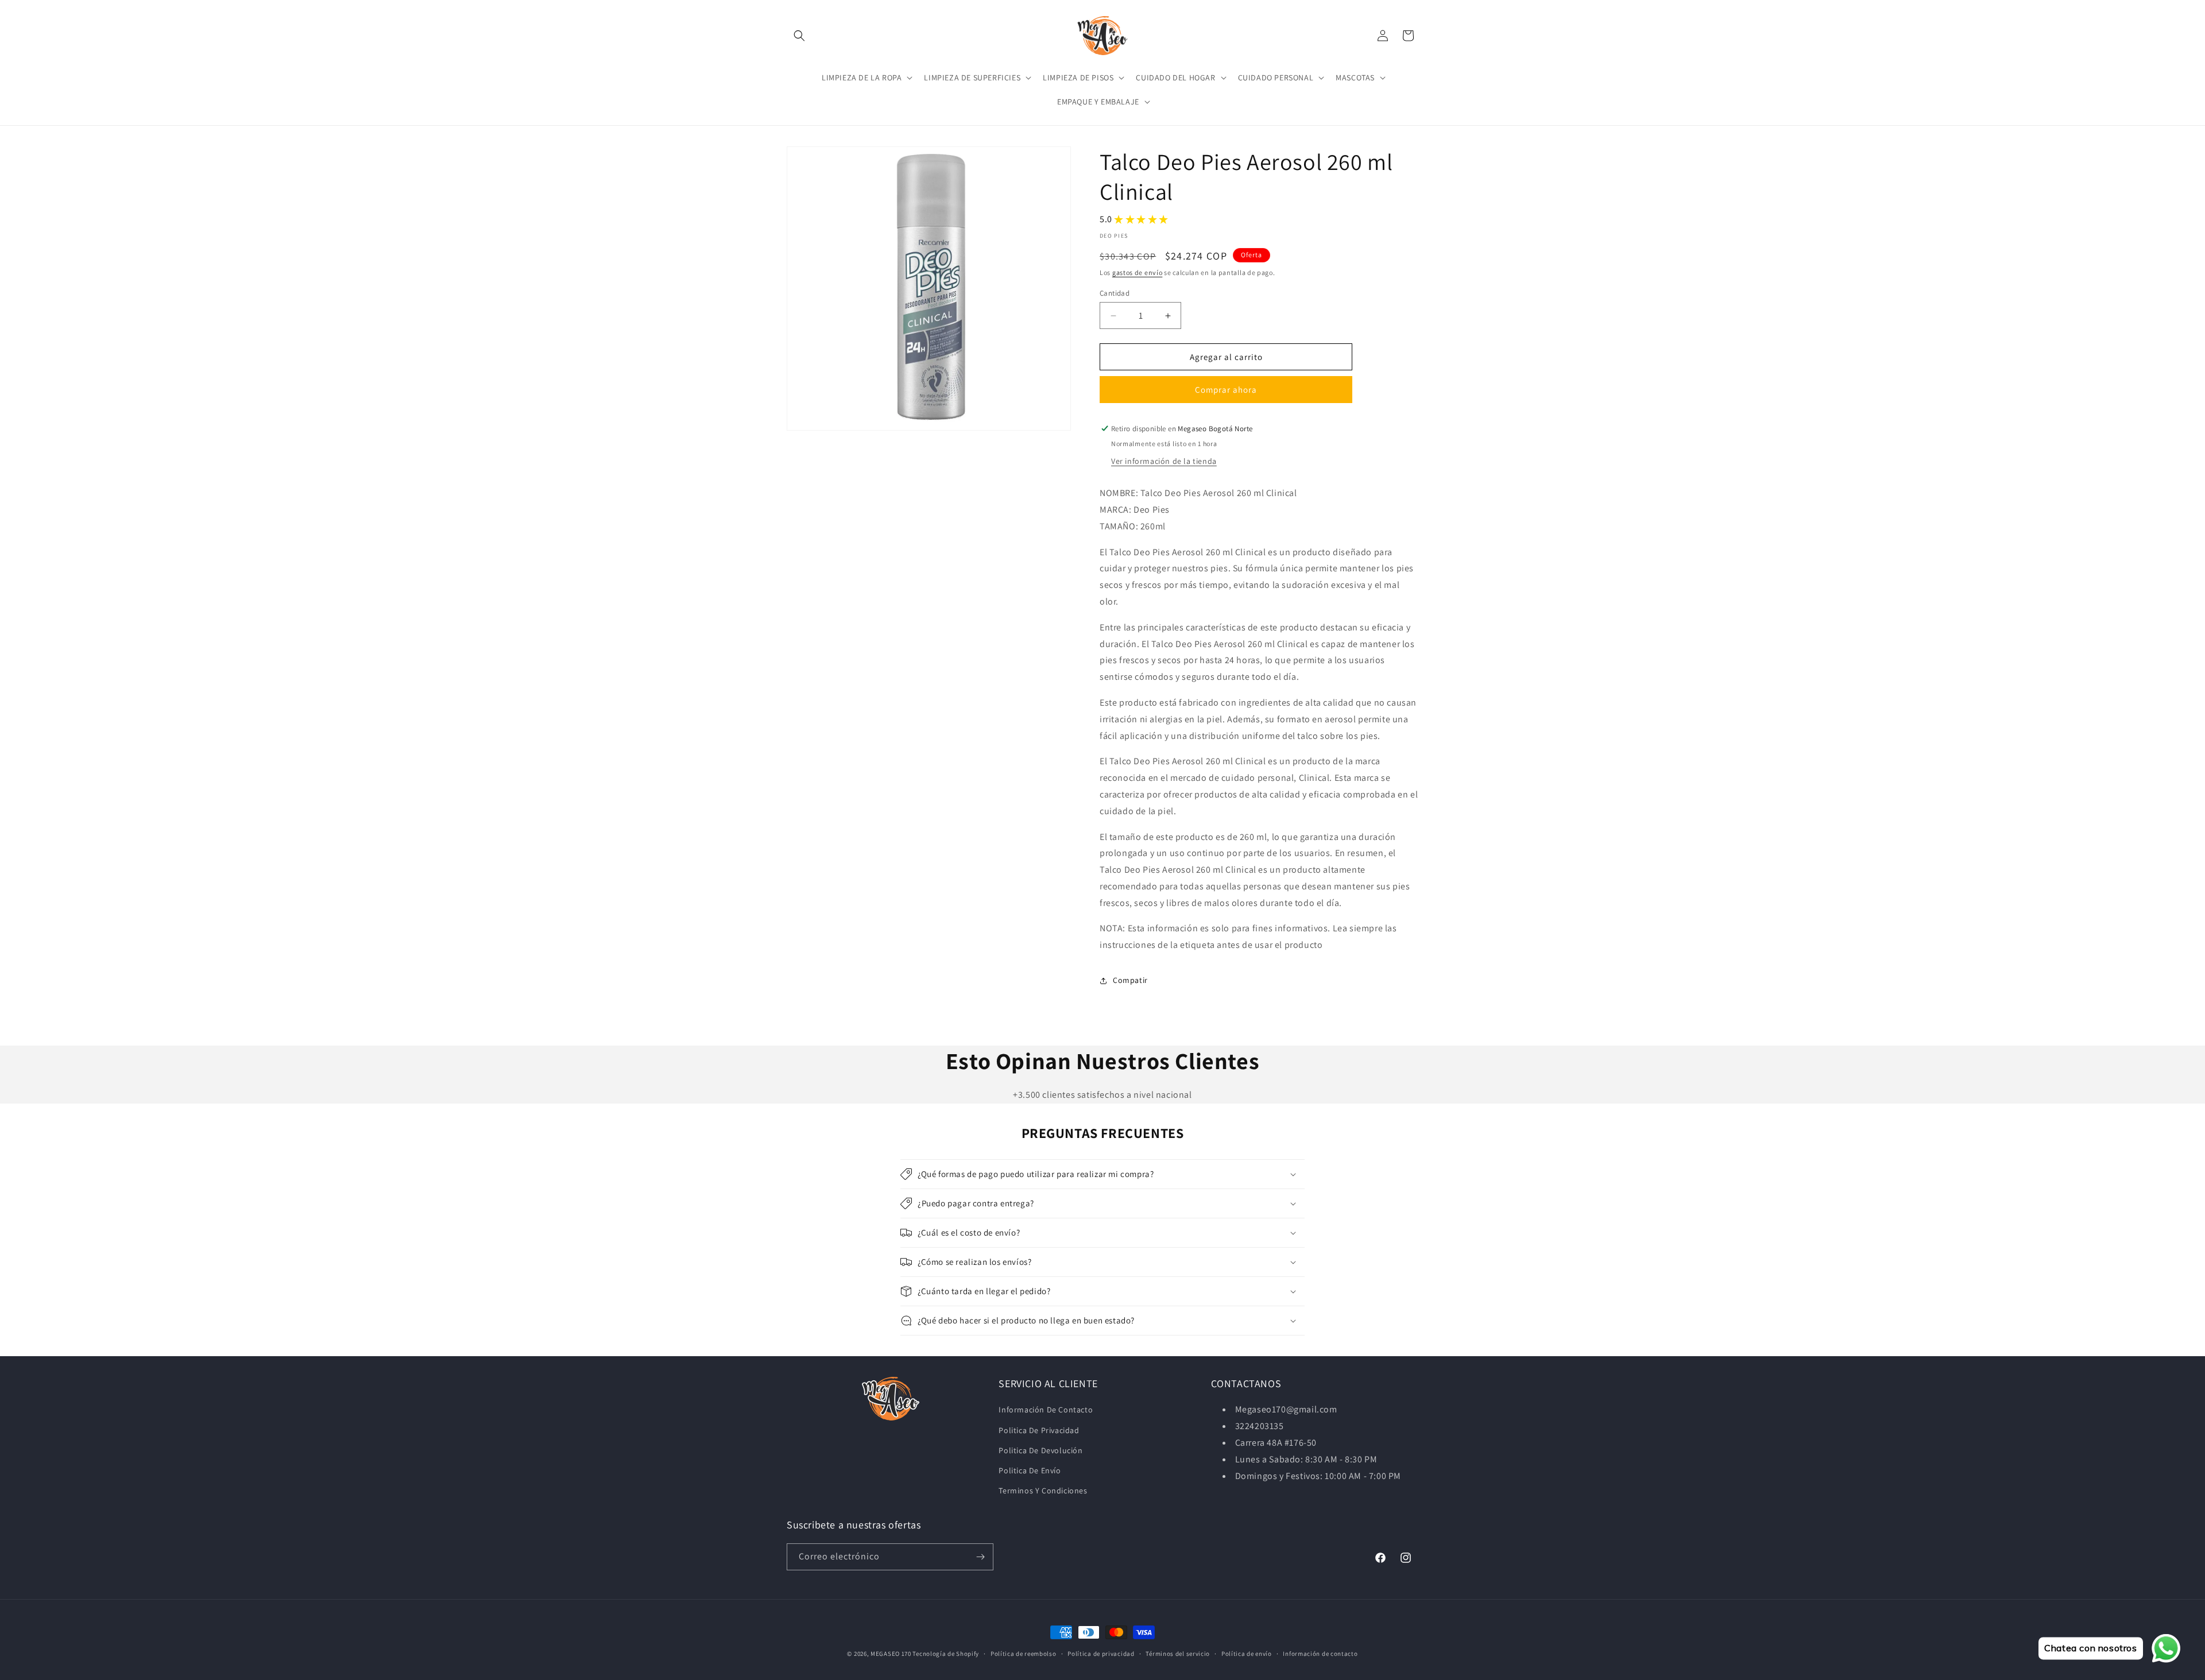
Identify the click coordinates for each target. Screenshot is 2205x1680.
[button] (799, 36)
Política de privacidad (1101, 1654)
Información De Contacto (1046, 1410)
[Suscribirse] (980, 1557)
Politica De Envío (1030, 1470)
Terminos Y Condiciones (1043, 1491)
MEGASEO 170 (891, 1654)
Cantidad (1115, 293)
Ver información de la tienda (1164, 461)
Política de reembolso (1024, 1654)
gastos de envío (1138, 272)
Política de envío (1247, 1654)
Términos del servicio (1178, 1654)
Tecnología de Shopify (946, 1654)
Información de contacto (1320, 1654)
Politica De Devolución (1040, 1450)
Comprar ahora (1226, 390)
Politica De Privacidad (1039, 1430)
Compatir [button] (1130, 980)
